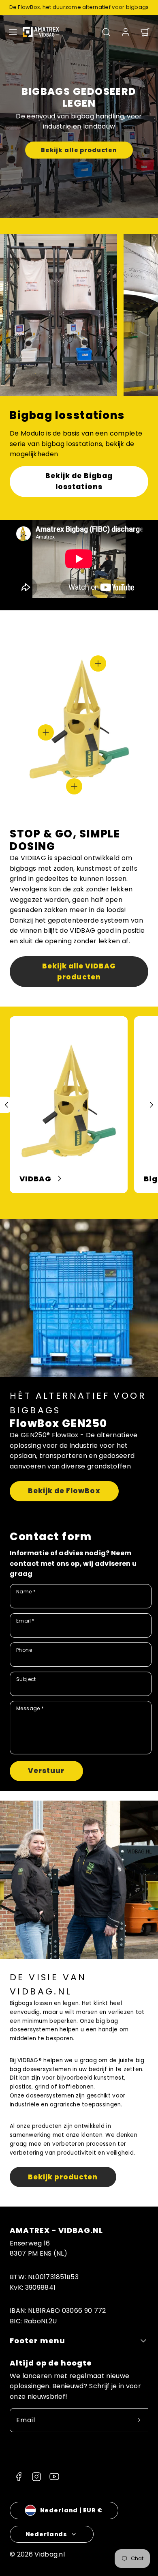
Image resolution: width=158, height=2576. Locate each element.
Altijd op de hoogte (51, 2363)
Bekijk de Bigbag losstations (79, 481)
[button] (13, 32)
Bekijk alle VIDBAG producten (79, 971)
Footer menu (37, 2341)
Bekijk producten (63, 2177)
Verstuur (46, 1771)
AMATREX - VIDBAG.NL (57, 2230)
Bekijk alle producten (79, 150)
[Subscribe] (139, 2420)
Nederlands (47, 2534)
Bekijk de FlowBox (64, 1491)
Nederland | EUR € (72, 2510)
